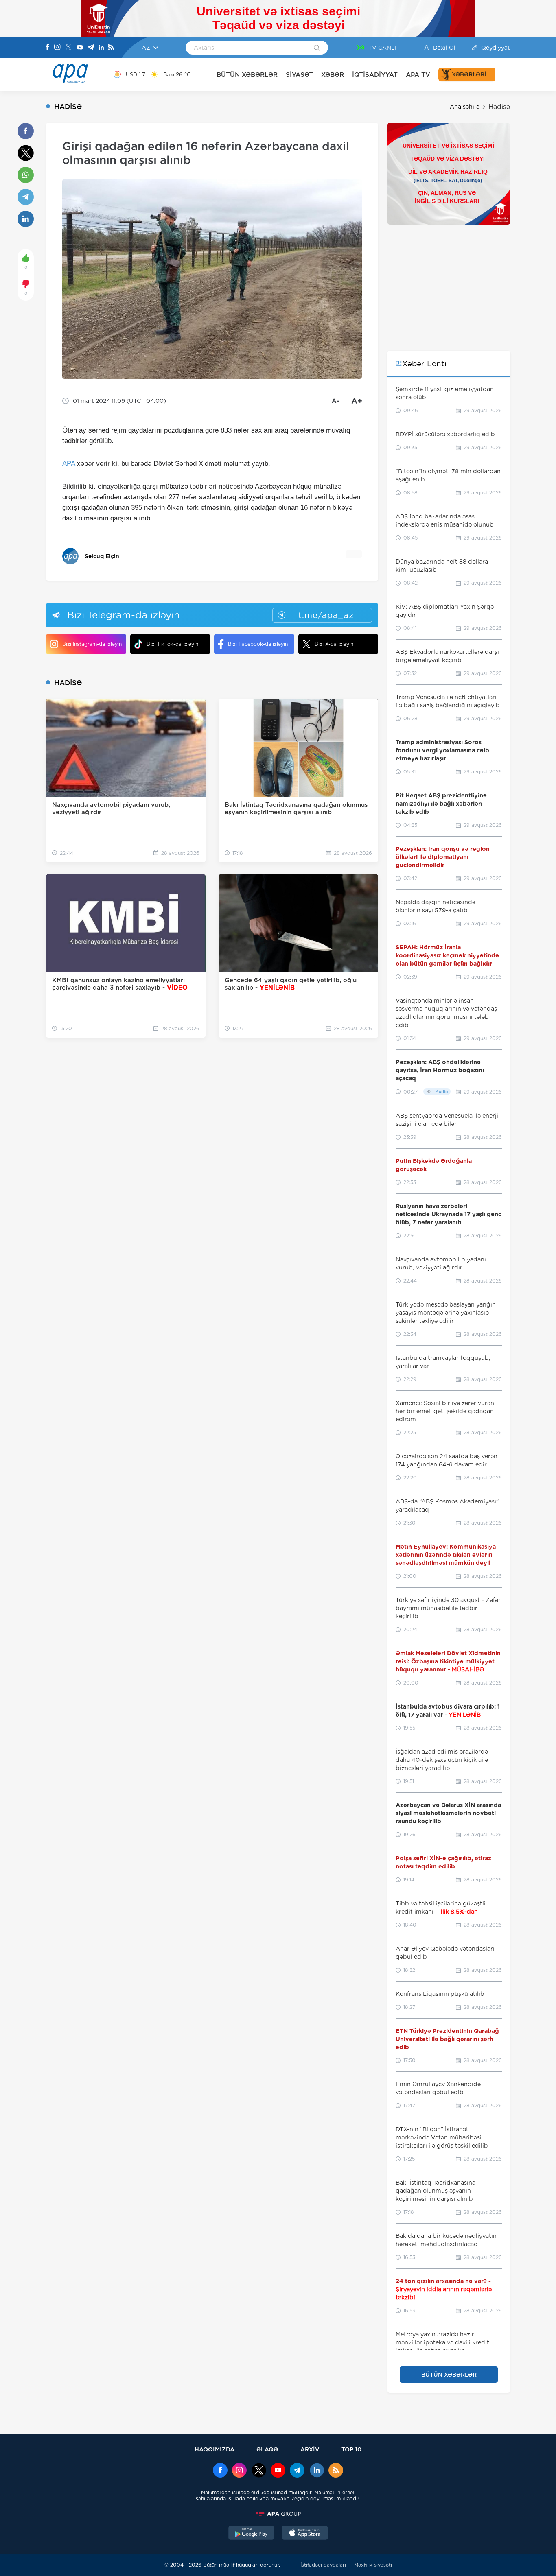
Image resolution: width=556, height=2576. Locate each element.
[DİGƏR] (503, 74)
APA (69, 464)
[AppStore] (305, 2534)
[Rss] (111, 48)
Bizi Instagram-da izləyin (92, 644)
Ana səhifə (465, 107)
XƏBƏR (333, 75)
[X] (68, 48)
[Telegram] (91, 48)
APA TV (418, 75)
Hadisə (499, 107)
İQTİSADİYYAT (375, 75)
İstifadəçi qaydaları (323, 2565)
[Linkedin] (101, 48)
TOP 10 (351, 2449)
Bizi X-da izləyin (334, 644)
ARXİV (310, 2449)
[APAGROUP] (278, 2514)
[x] (259, 2471)
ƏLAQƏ (267, 2449)
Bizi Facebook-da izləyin (258, 644)
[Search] (317, 48)
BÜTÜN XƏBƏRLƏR (247, 75)
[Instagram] (57, 48)
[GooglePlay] (252, 2534)
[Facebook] (48, 48)
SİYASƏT (299, 75)
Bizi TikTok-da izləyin (172, 644)
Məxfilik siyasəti (373, 2565)
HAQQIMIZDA (215, 2449)
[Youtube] (80, 48)
